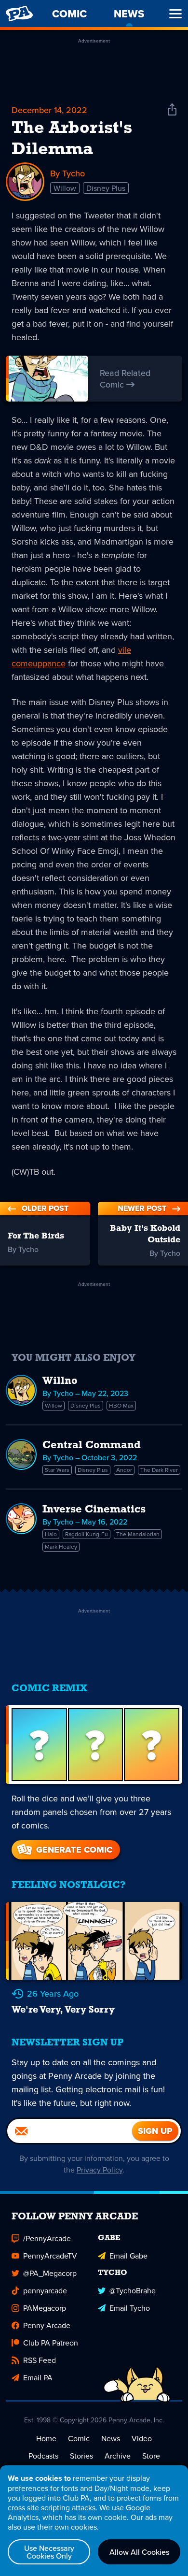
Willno (60, 1381)
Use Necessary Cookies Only (49, 2552)
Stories (81, 2456)
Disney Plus (106, 188)
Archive (118, 2456)
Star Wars (57, 1470)
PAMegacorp (45, 2308)
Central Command (92, 1446)
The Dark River (159, 1470)
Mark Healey (61, 1547)
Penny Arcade (47, 2325)
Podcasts (43, 2456)
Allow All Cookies (139, 2552)
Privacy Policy (100, 2170)
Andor (124, 1470)
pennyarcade (45, 2290)
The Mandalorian (138, 1534)
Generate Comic (74, 1850)
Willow (65, 188)
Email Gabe (128, 2256)
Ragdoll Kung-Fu (87, 1534)
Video (142, 2438)
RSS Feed (40, 2360)
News (111, 2438)
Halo (51, 1534)
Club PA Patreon (51, 2343)
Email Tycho (130, 2308)
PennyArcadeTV (50, 2256)
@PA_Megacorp (50, 2273)
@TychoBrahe (133, 2290)
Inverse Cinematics (94, 1510)
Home (46, 2438)
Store (151, 2456)
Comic (79, 2438)
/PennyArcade (47, 2238)
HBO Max (121, 1405)
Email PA (38, 2377)
